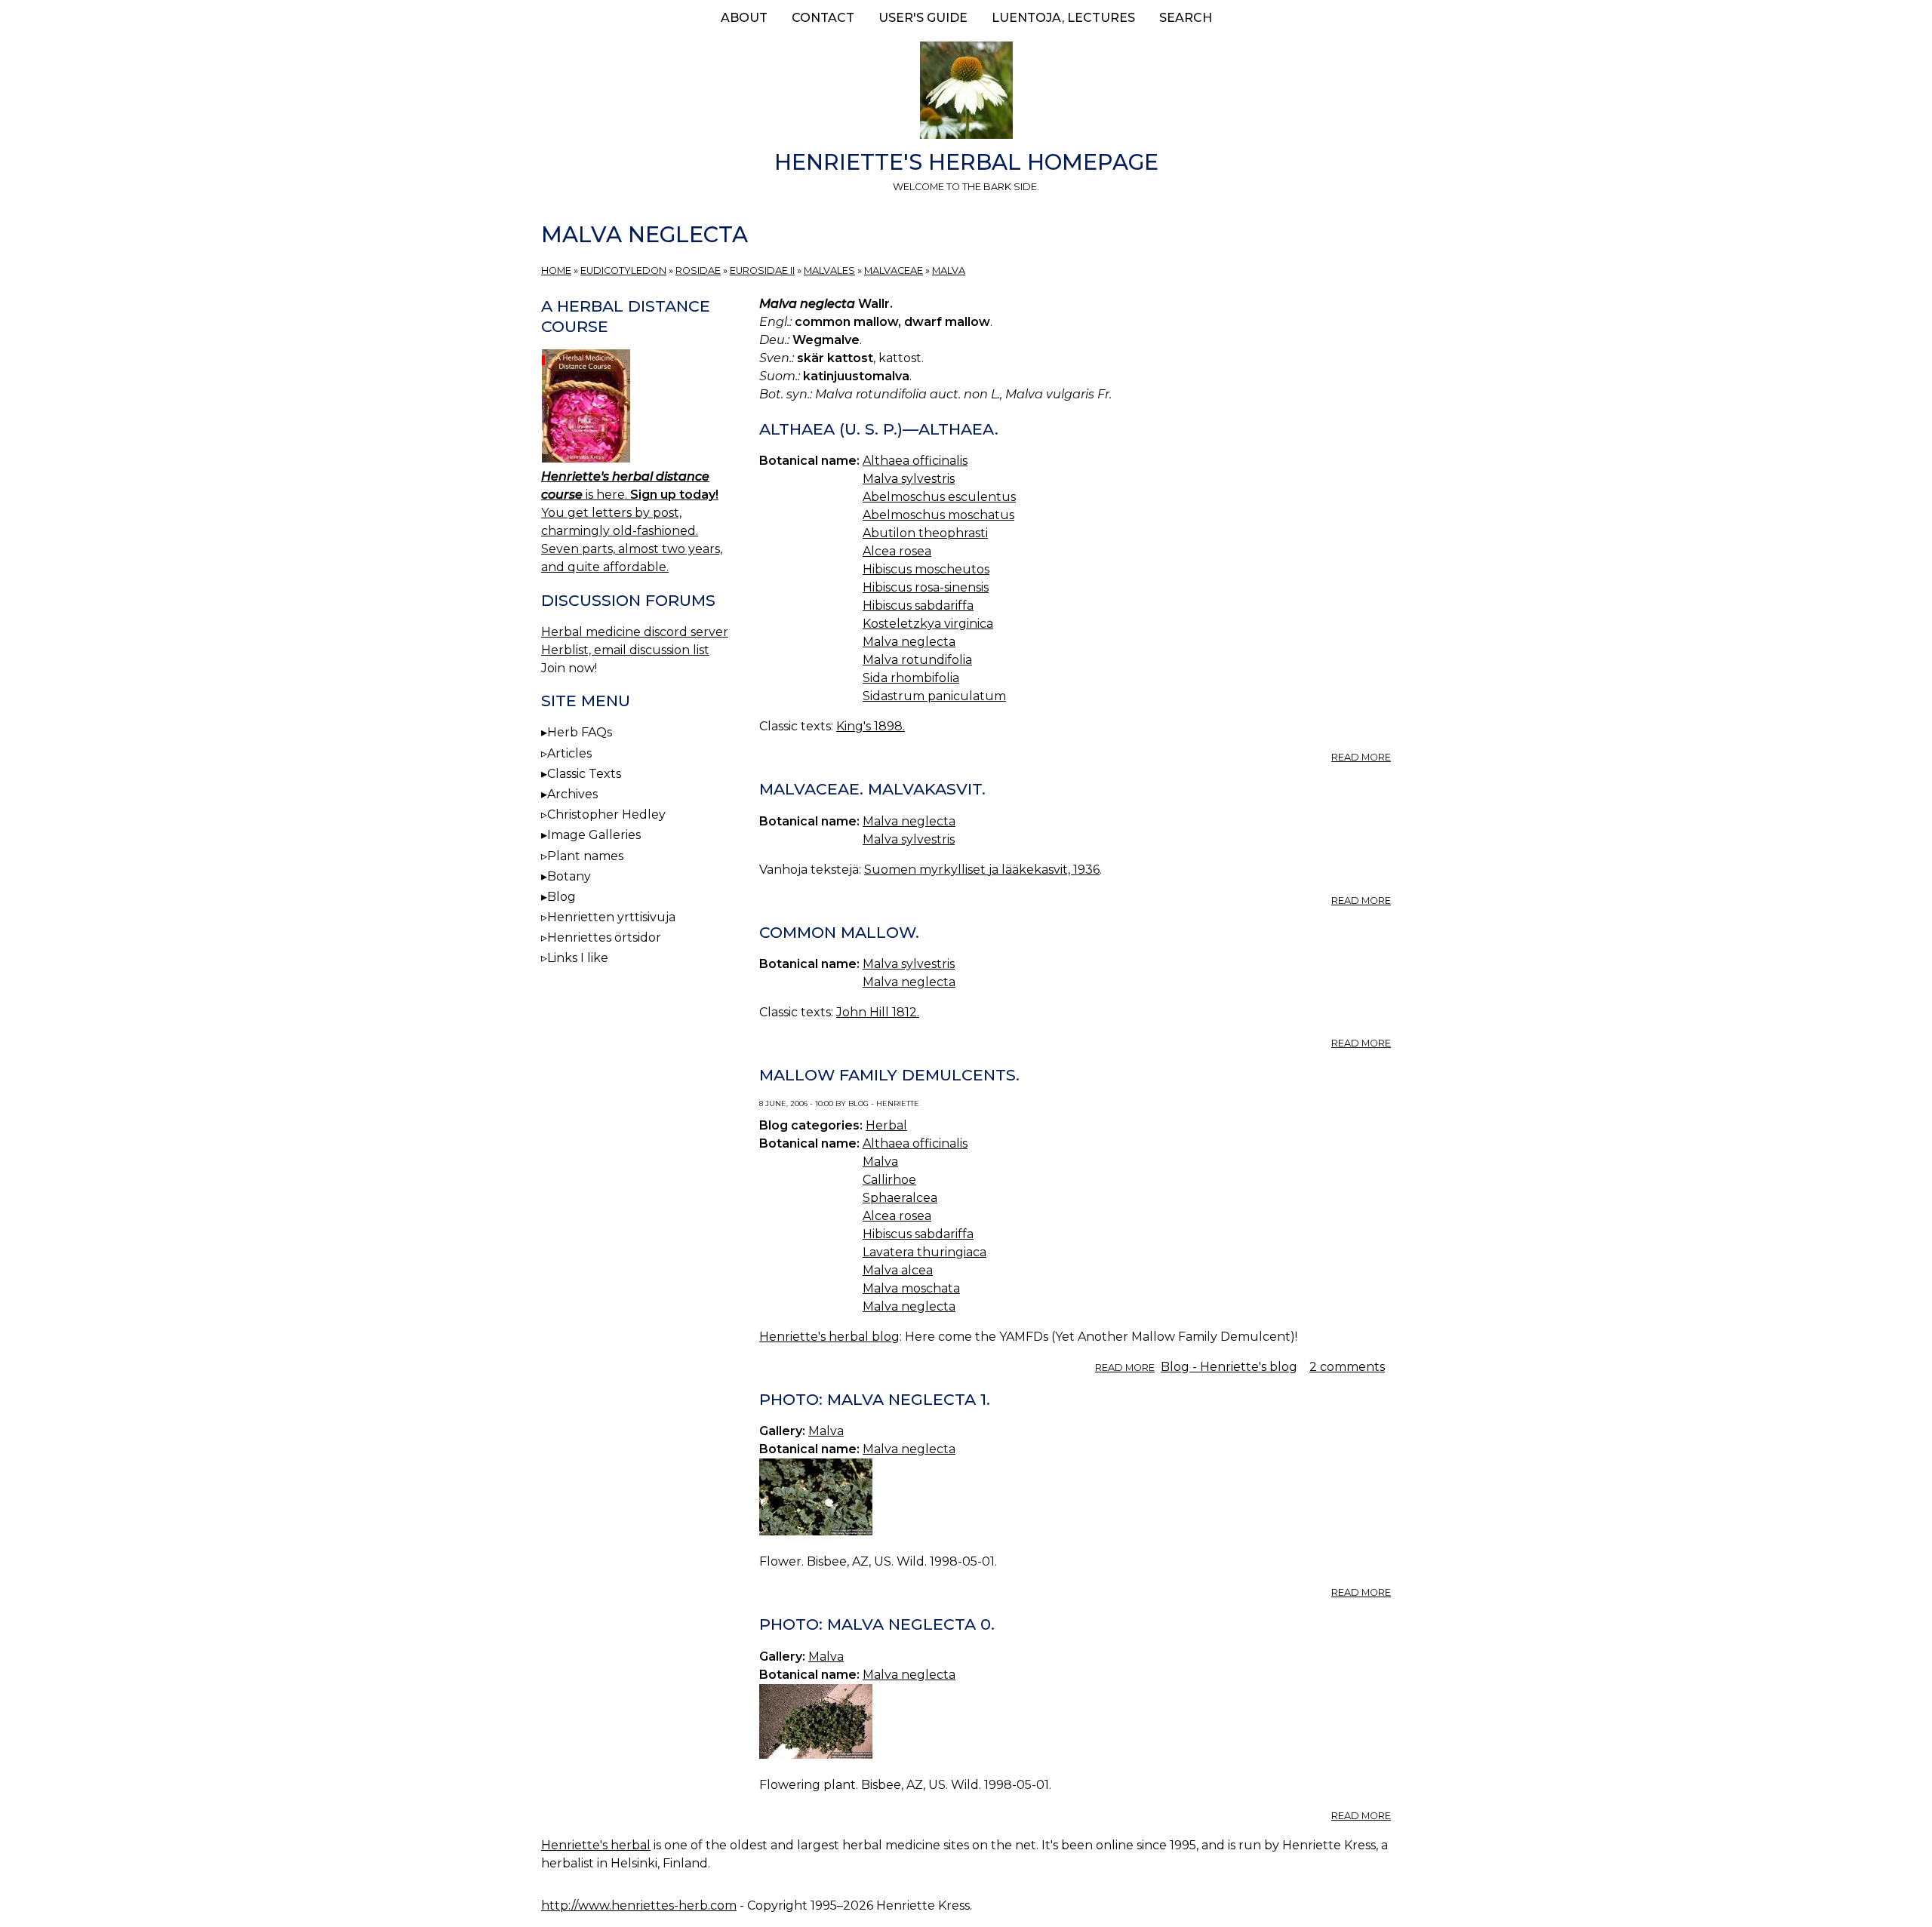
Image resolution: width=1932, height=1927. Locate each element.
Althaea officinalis (915, 461)
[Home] (966, 93)
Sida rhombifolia (911, 678)
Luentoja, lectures (1063, 18)
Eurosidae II (762, 270)
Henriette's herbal (596, 1845)
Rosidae (698, 270)
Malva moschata (911, 1288)
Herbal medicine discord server (635, 632)
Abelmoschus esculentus (939, 497)
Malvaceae (894, 270)
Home (556, 270)
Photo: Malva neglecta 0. (877, 1624)
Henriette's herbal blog (829, 1337)
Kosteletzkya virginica (928, 624)
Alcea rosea (897, 551)
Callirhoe (889, 1180)
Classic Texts (584, 774)
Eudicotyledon (623, 270)
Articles (569, 753)
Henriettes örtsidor (604, 937)
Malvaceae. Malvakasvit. (872, 789)
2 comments (1347, 1367)
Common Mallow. (839, 932)
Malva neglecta (909, 642)
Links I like (578, 958)
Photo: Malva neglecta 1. (875, 1399)
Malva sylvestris (909, 479)
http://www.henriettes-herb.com (639, 1905)
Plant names (585, 856)
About (744, 18)
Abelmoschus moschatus (938, 515)
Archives (572, 794)
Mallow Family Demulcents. (889, 1075)
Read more (1361, 757)
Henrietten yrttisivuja (611, 917)
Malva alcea (898, 1270)
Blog (561, 897)
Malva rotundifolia (917, 660)
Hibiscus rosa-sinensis (926, 587)
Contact (823, 18)
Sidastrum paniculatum (934, 696)
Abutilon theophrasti (925, 533)
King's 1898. (871, 726)
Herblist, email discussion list (625, 650)
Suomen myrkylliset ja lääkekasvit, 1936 (982, 870)
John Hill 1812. (878, 1012)
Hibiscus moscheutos (926, 569)
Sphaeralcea (900, 1198)
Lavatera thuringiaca (924, 1252)
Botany (569, 876)
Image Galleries (594, 835)
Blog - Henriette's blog (1229, 1367)
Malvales (829, 270)
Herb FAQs (580, 732)
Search (1186, 18)
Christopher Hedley (606, 814)
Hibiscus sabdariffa (918, 605)
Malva (949, 270)
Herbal (886, 1125)
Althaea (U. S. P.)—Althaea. (879, 429)
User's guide (923, 18)
